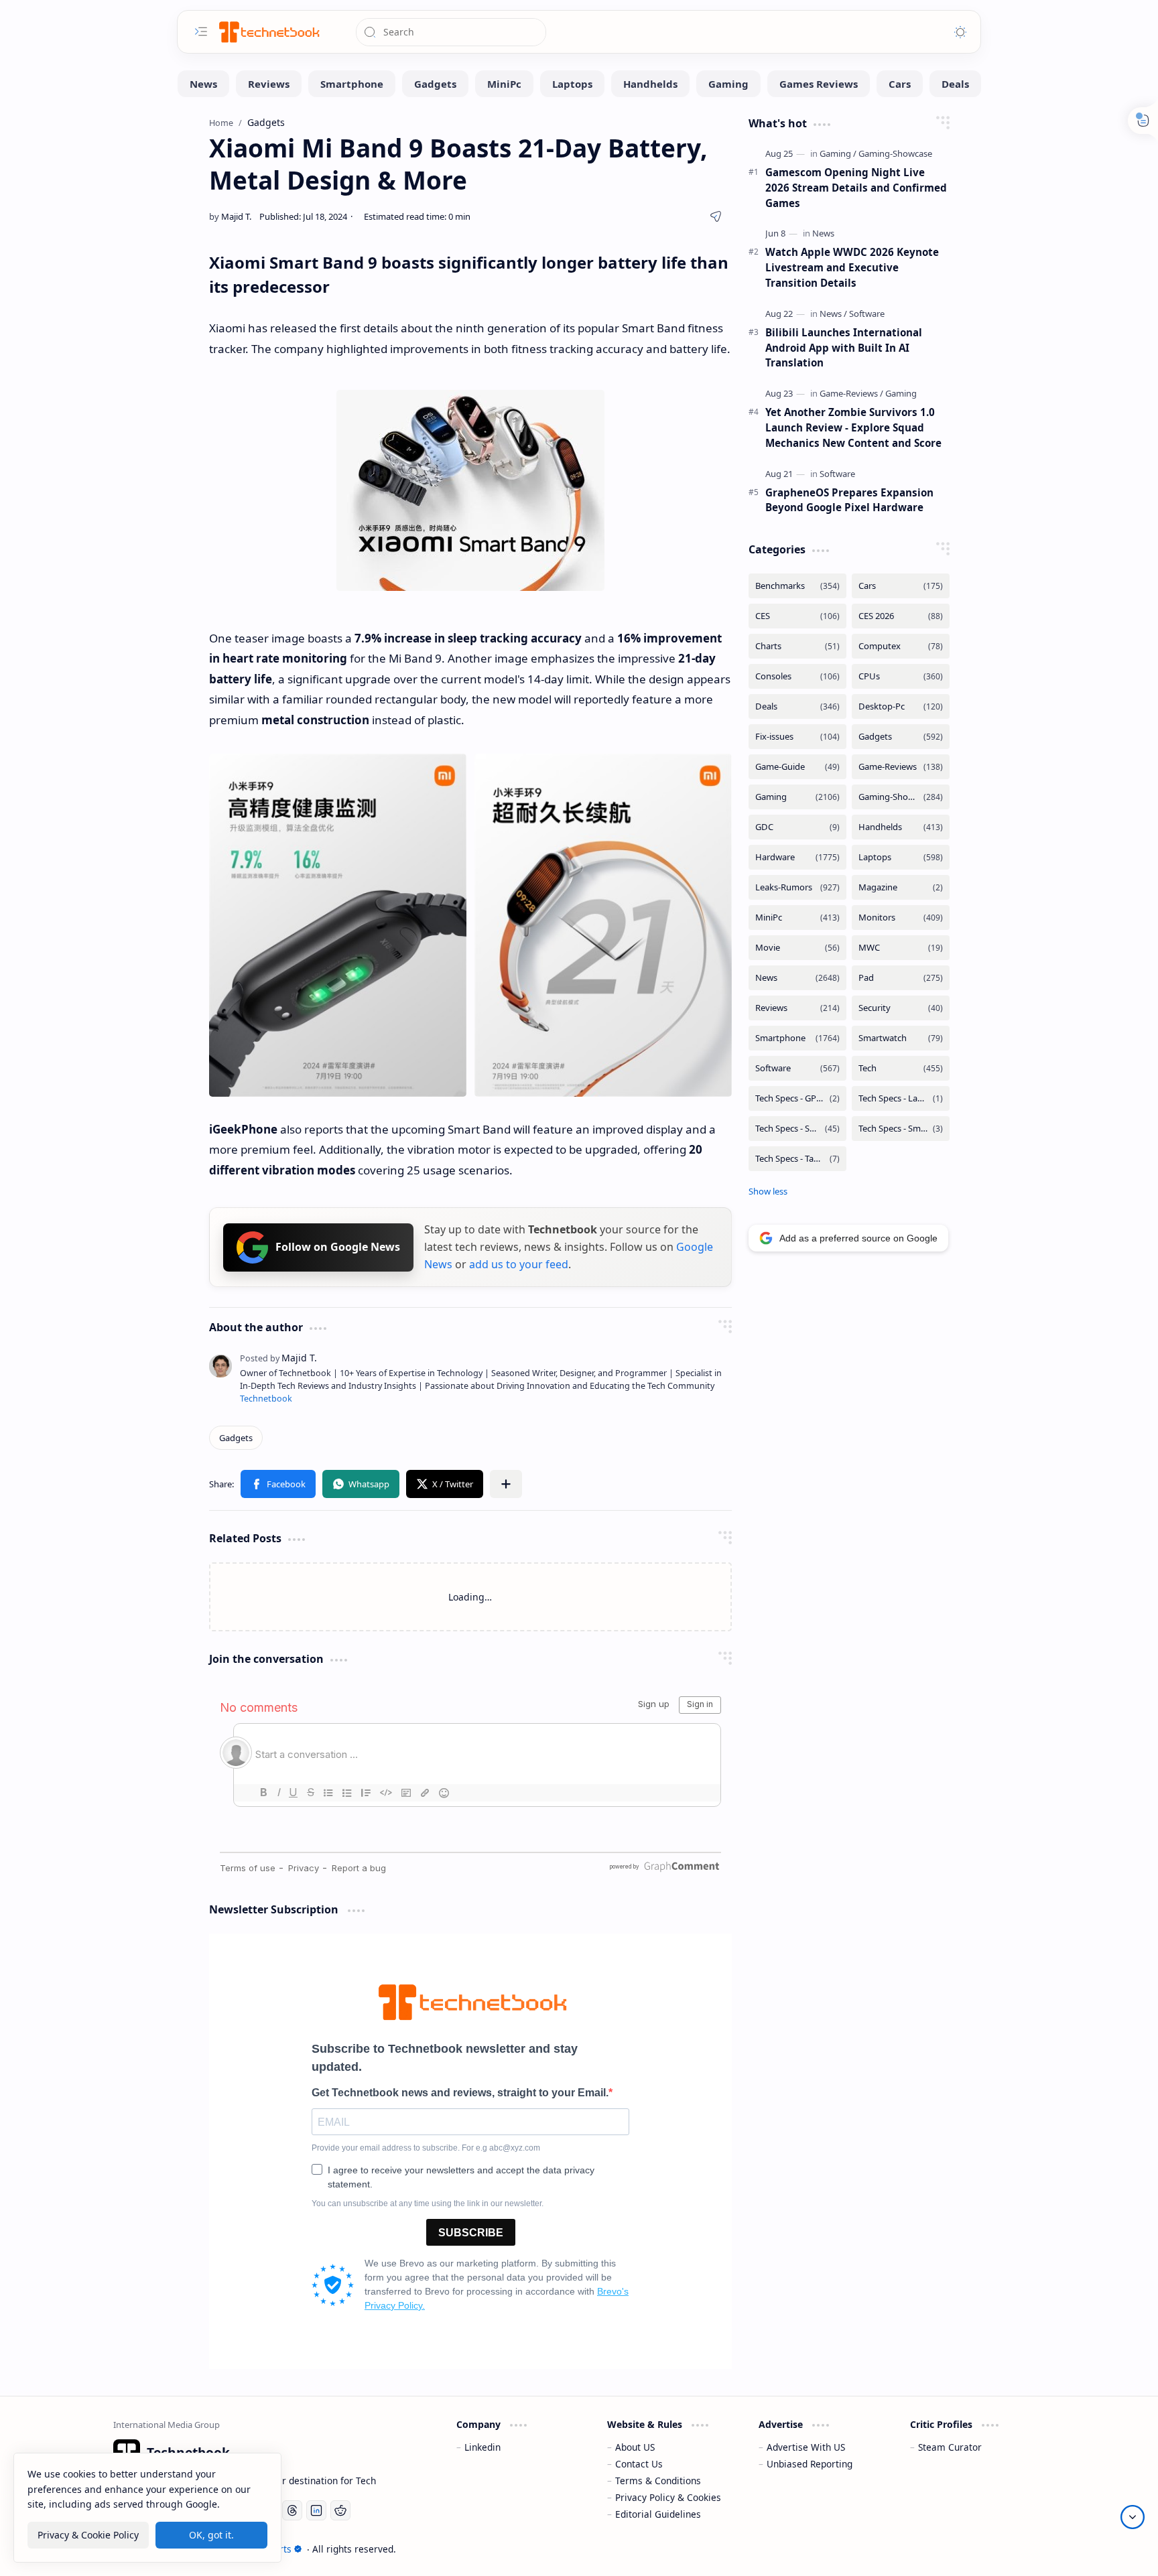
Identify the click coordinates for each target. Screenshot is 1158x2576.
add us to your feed (519, 1264)
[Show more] (768, 1191)
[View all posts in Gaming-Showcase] (901, 797)
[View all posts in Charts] (797, 646)
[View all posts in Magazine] (901, 887)
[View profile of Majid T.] (278, 1358)
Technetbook (266, 1399)
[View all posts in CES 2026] (901, 616)
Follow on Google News (338, 1247)
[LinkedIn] (316, 2510)
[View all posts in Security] (901, 1008)
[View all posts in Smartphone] (797, 1038)
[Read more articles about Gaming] (838, 153)
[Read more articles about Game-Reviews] (851, 393)
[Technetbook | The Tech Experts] (268, 32)
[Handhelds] (650, 84)
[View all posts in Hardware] (797, 857)
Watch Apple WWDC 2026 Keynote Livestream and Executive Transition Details (852, 267)
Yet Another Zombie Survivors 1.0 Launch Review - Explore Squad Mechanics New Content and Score (853, 427)
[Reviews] (269, 84)
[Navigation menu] (201, 31)
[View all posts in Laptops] (901, 857)
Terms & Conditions (658, 2481)
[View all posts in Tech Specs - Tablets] (797, 1159)
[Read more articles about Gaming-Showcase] (895, 153)
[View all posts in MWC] (901, 948)
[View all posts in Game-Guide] (797, 767)
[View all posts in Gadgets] (901, 737)
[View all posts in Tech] (901, 1068)
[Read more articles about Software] (867, 314)
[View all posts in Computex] (901, 646)
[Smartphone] (352, 84)
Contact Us (639, 2464)
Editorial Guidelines (658, 2514)
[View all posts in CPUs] (901, 676)
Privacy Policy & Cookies (668, 2497)
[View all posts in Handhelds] (901, 827)
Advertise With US (806, 2447)
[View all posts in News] (797, 978)
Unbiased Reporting (810, 2464)
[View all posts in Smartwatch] (901, 1038)
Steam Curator (950, 2447)
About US (635, 2447)
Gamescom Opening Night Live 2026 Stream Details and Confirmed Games (856, 188)
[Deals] (955, 84)
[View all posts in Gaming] (797, 797)
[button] (278, 1484)
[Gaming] (728, 84)
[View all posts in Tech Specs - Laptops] (901, 1098)
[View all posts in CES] (797, 616)
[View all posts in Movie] (797, 948)
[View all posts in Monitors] (901, 918)
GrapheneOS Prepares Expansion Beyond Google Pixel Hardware (849, 500)
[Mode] (960, 32)
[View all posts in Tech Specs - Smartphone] (797, 1129)
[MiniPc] (504, 84)
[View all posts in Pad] (901, 978)
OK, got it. (211, 2535)
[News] (203, 84)
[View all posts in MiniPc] (797, 918)
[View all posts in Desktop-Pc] (901, 706)
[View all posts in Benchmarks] (797, 586)
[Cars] (900, 84)
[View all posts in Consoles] (797, 676)
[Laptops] (572, 84)
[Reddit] (340, 2510)
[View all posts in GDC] (797, 827)
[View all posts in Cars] (901, 586)
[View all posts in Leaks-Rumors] (797, 887)
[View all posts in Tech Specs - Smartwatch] (901, 1129)
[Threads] (292, 2510)
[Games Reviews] (819, 84)
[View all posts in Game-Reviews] (901, 767)
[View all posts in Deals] (797, 706)
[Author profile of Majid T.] (230, 216)
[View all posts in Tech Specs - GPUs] (797, 1098)
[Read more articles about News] (823, 233)
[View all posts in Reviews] (797, 1008)
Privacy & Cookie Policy (88, 2535)
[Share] (716, 216)
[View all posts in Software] (797, 1068)
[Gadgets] (435, 84)
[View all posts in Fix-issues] (797, 737)
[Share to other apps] (506, 1484)
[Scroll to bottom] (1133, 2517)
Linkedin (482, 2447)
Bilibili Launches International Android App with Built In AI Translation (844, 348)
